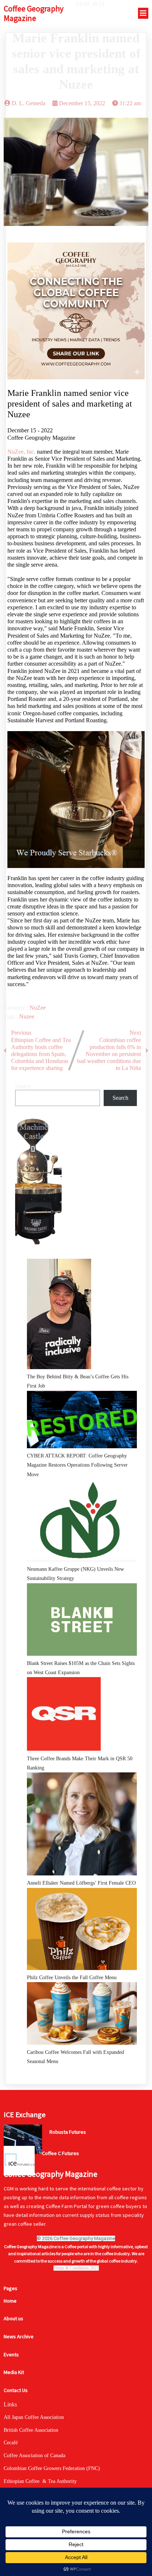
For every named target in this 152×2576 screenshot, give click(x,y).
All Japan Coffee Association (34, 2417)
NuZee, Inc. (21, 452)
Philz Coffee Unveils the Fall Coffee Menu (72, 1978)
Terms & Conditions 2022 (76, 2268)
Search (23, 1086)
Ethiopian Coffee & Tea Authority (40, 2481)
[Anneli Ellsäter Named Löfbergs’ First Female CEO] (82, 1825)
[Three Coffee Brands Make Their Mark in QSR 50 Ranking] (64, 1715)
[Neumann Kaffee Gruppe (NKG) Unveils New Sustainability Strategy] (82, 1522)
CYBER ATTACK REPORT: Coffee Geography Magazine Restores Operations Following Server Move (77, 1465)
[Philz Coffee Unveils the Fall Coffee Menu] (82, 1931)
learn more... (61, 2146)
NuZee (38, 1008)
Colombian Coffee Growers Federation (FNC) (52, 2468)
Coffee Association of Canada (34, 2455)
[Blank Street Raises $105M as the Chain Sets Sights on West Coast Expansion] (82, 1621)
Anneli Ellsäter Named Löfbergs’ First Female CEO (81, 1883)
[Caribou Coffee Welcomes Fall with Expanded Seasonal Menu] (82, 2015)
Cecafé (11, 2443)
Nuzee (27, 1016)
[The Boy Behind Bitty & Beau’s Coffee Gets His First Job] (59, 1316)
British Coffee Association (31, 2430)
